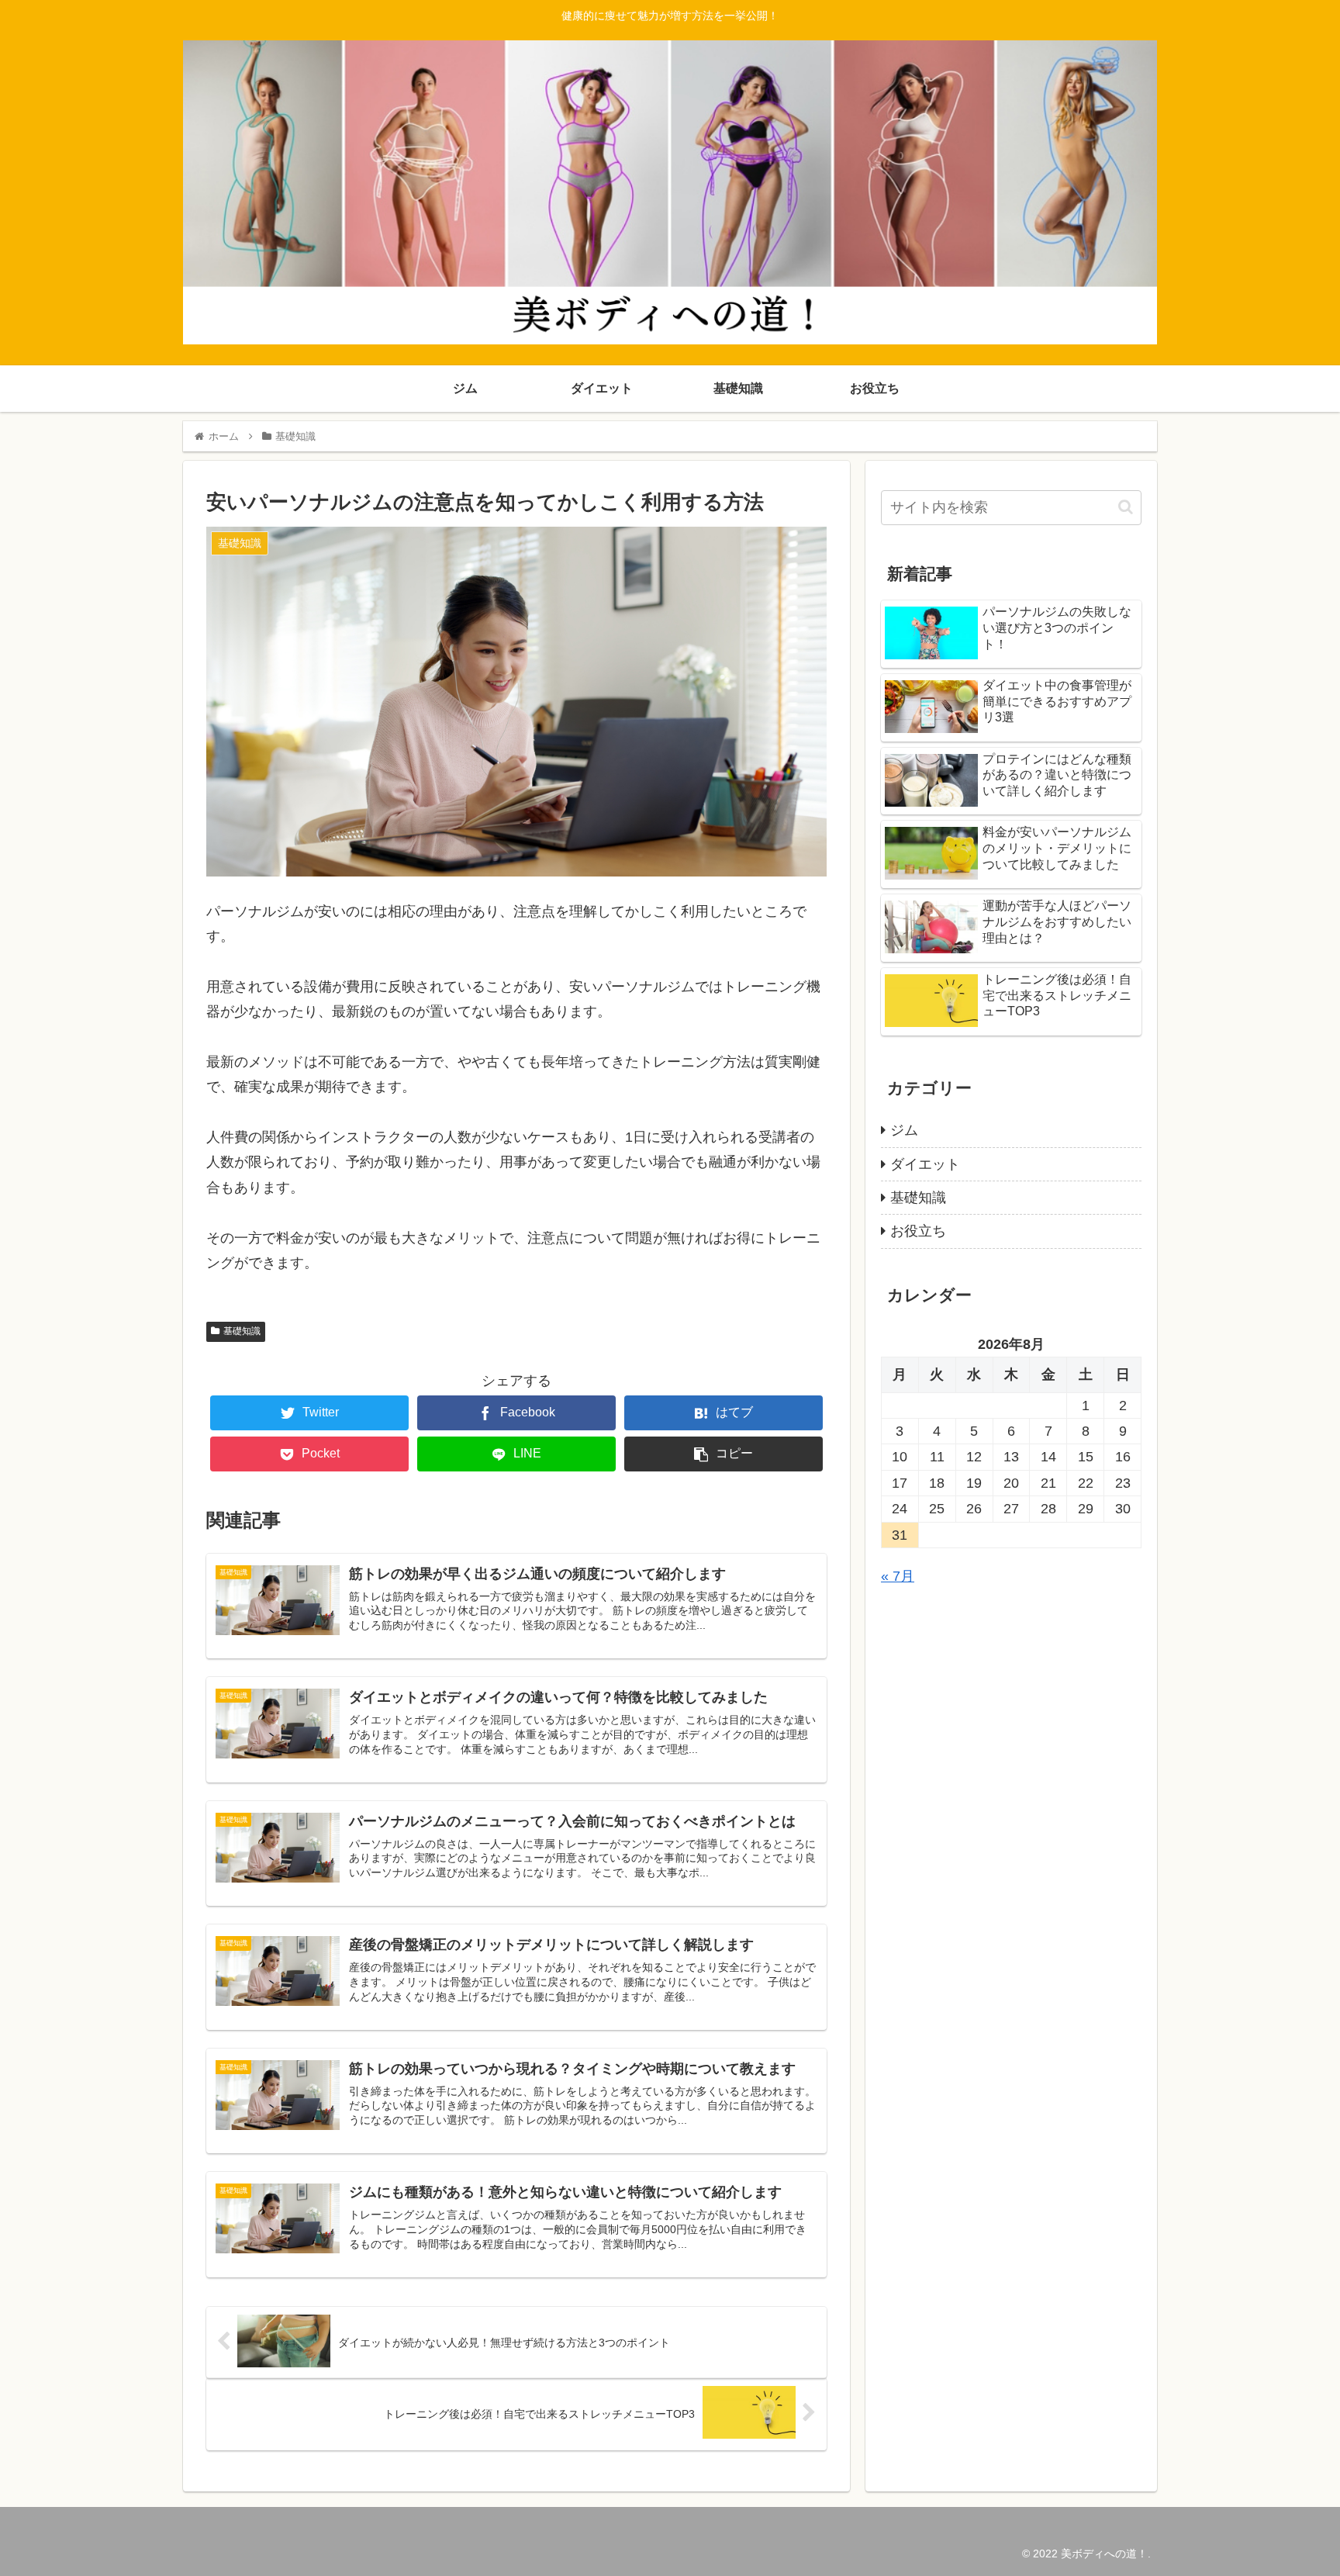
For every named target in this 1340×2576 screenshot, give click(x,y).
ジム (904, 1130)
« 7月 (898, 1576)
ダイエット (925, 1164)
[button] (1126, 507)
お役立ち (918, 1231)
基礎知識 (242, 1331)
